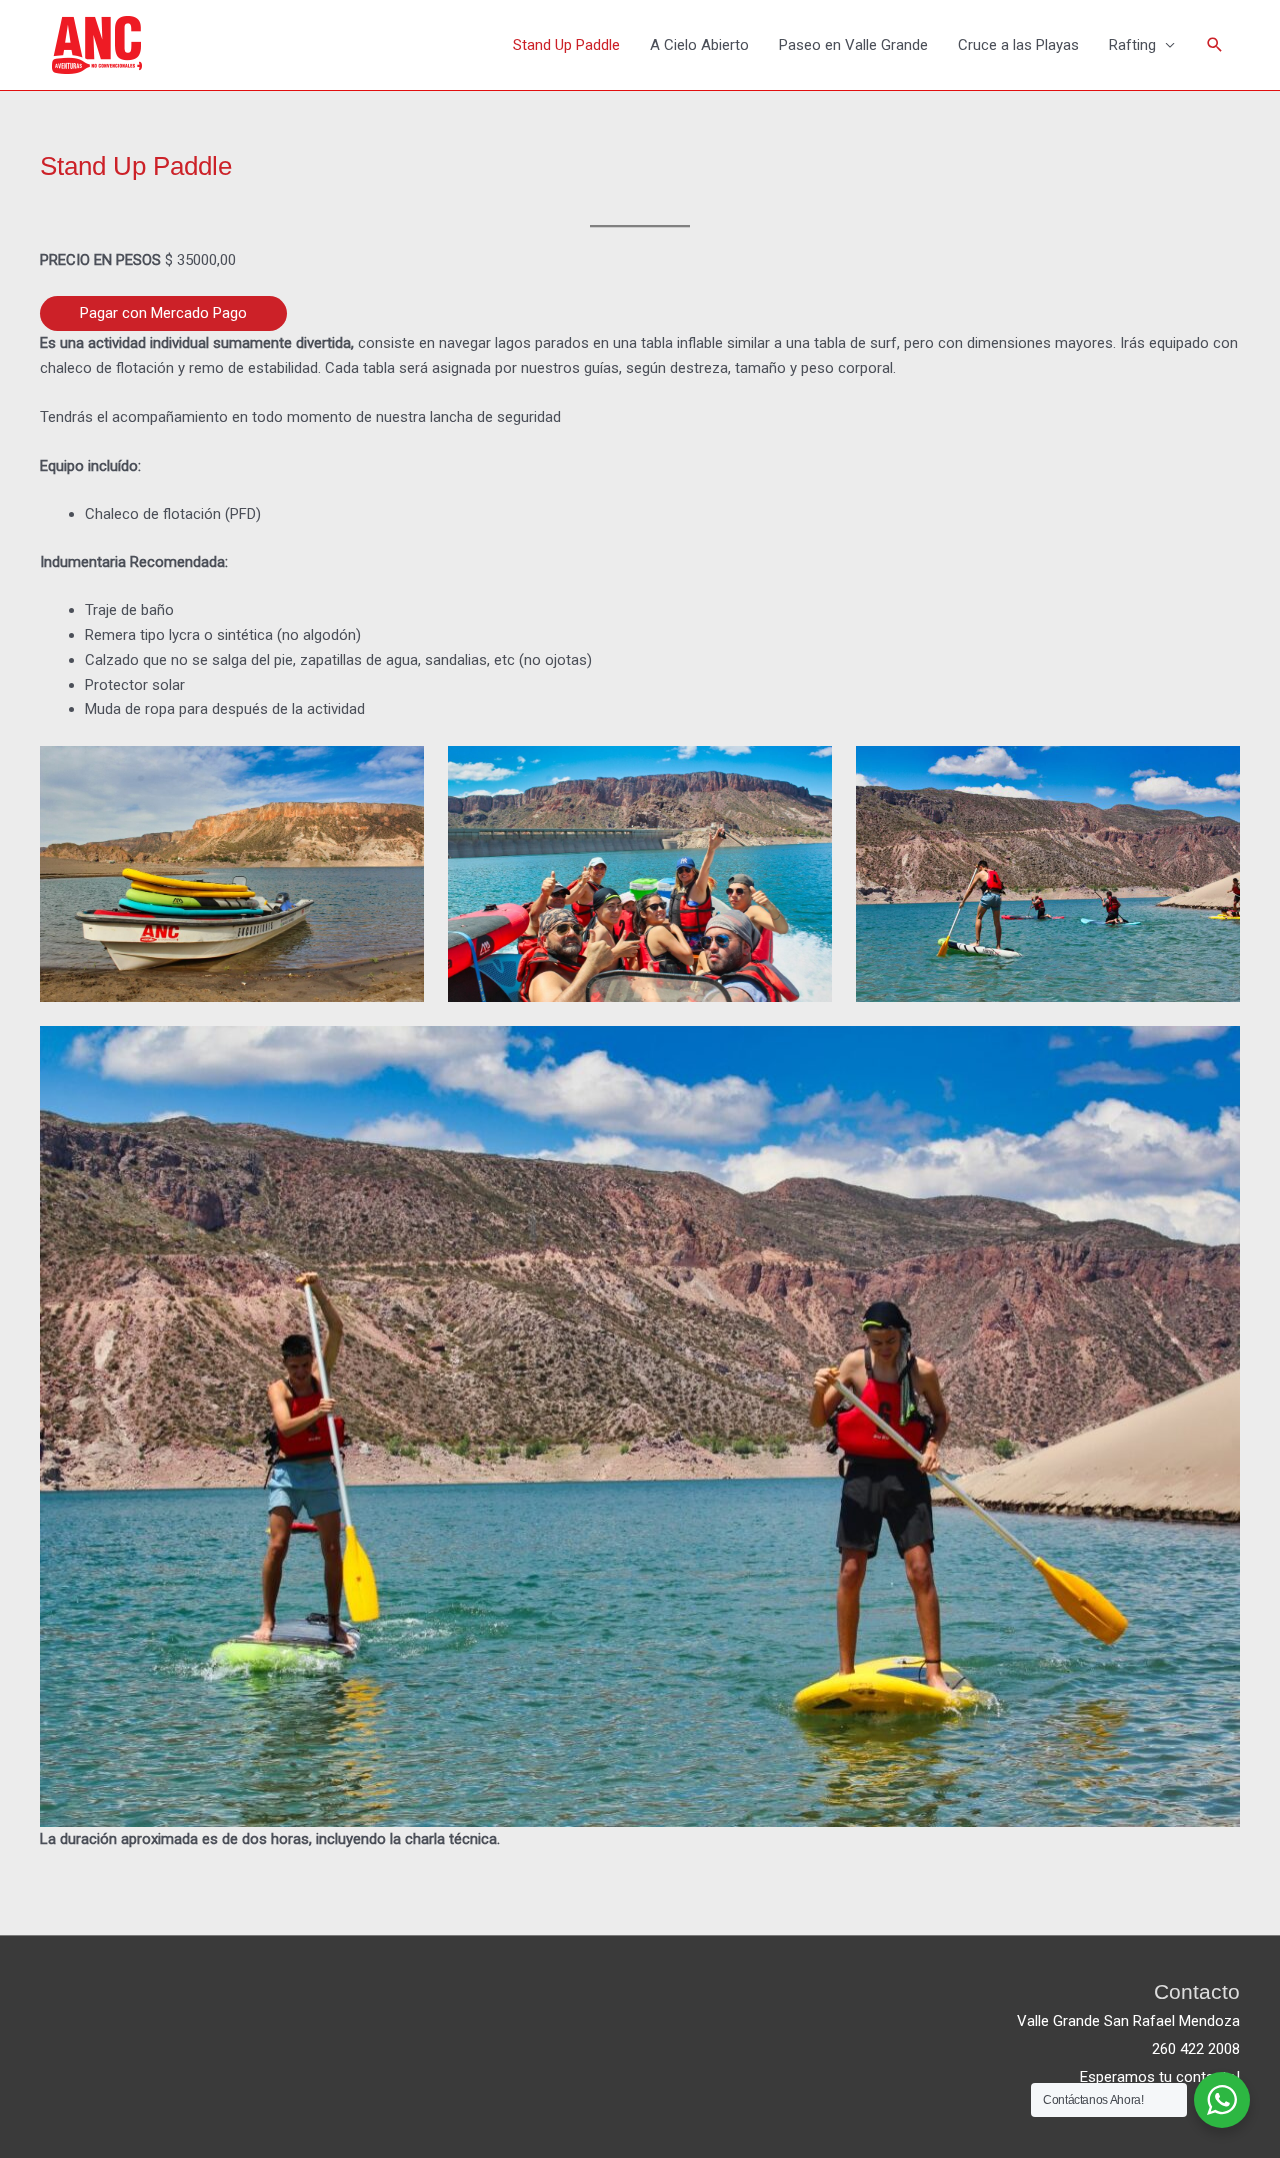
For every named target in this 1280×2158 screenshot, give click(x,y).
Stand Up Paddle (566, 45)
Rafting (1132, 45)
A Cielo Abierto (699, 45)
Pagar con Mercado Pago (163, 313)
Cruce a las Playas (1018, 45)
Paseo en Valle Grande (853, 45)
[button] (1215, 45)
